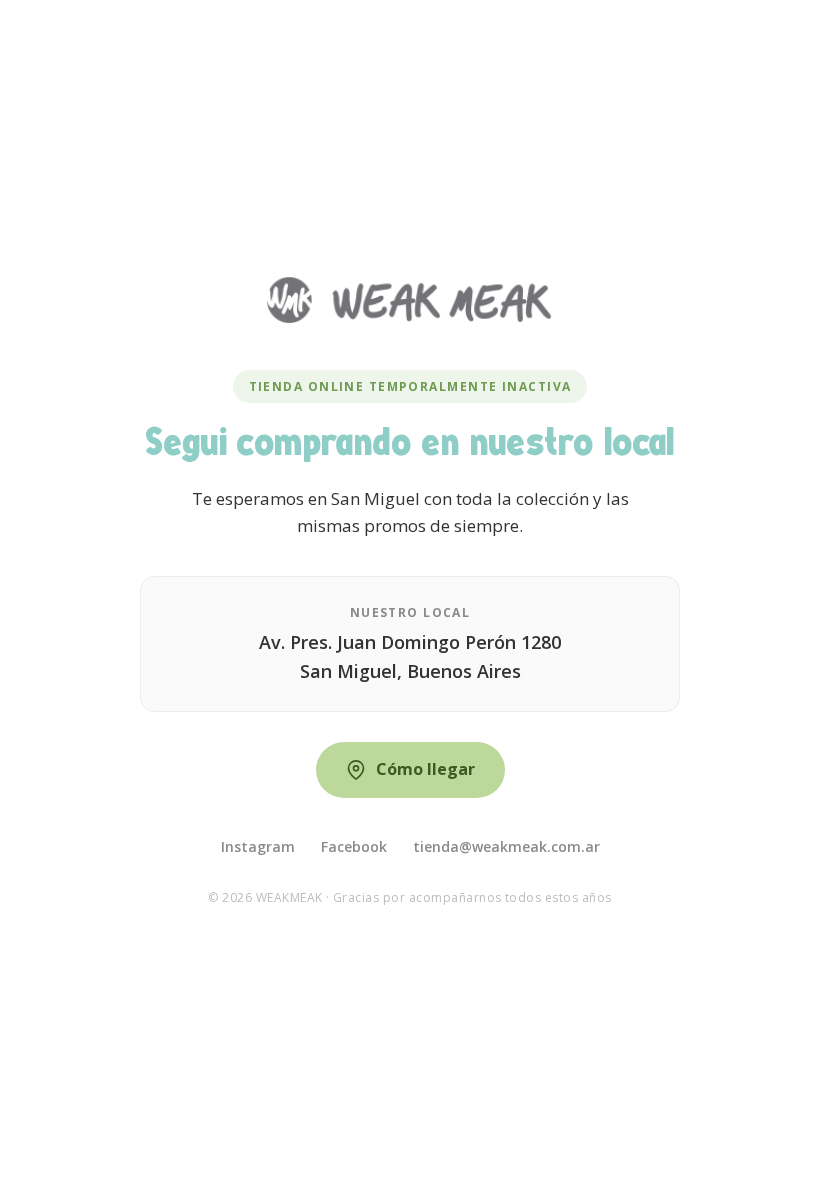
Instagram (258, 846)
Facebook (354, 846)
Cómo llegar (425, 769)
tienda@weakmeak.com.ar (506, 846)
